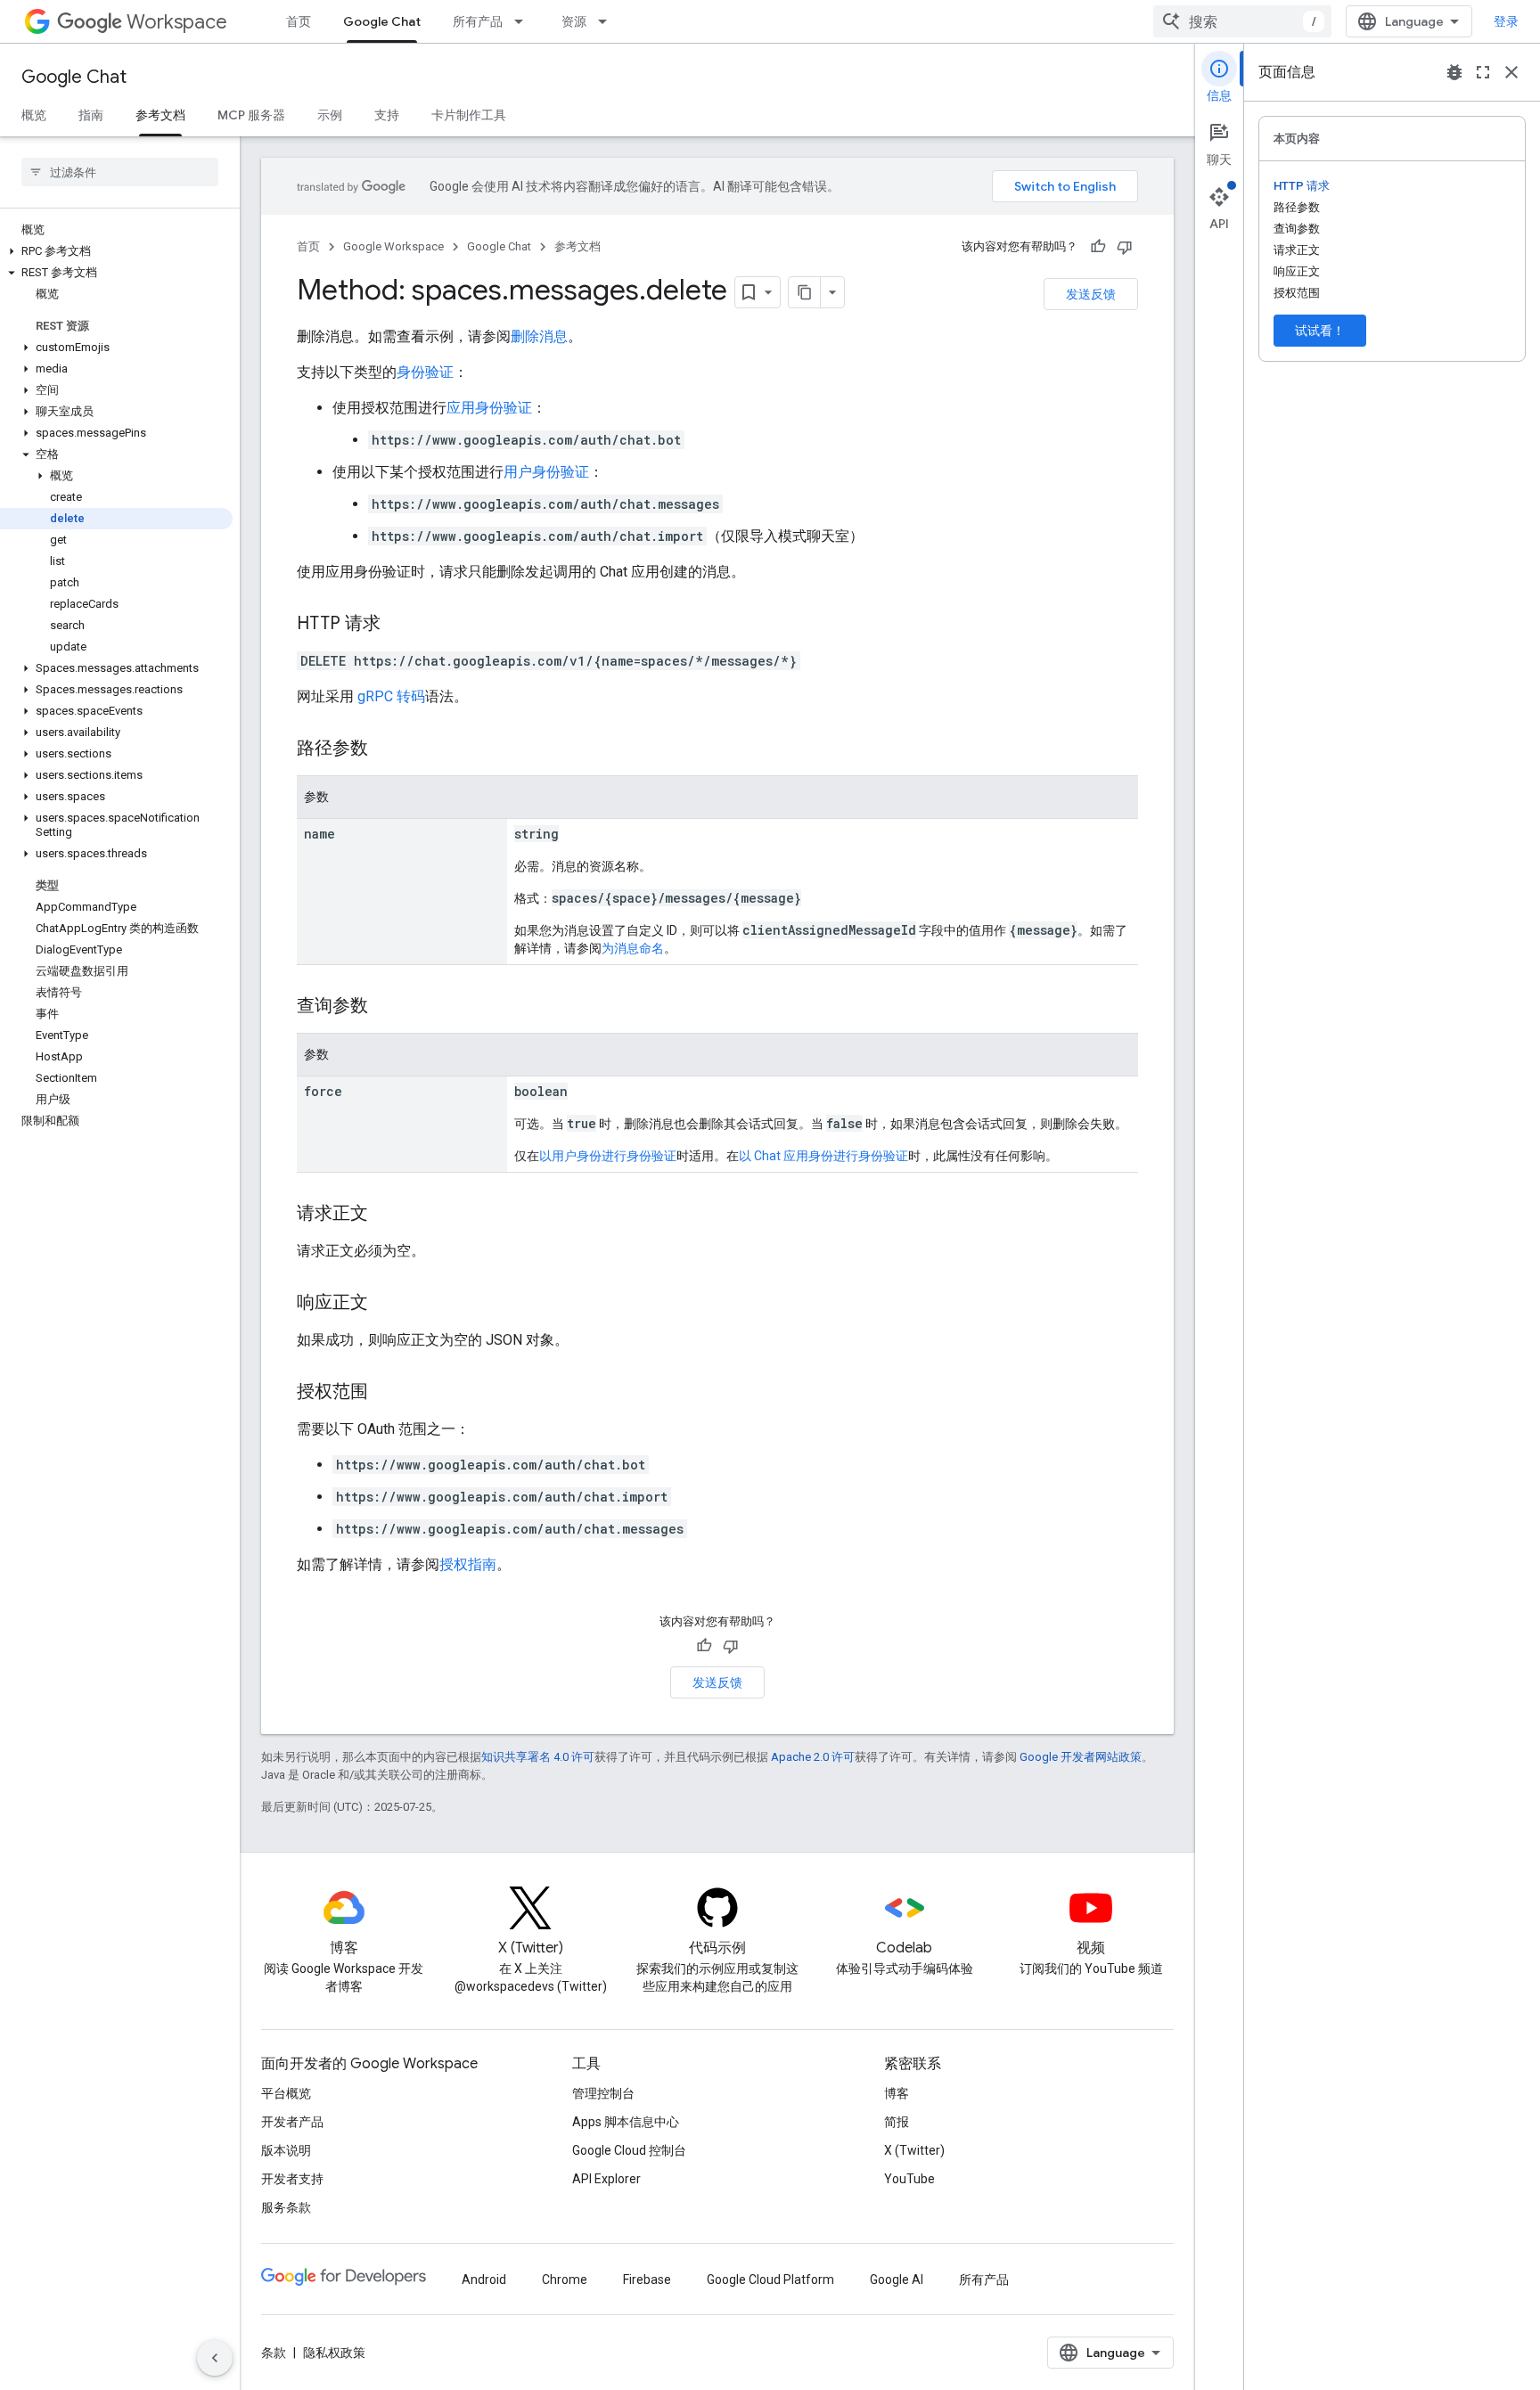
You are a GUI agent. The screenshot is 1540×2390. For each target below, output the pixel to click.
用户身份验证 (546, 472)
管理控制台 (603, 2093)
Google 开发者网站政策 (1081, 1757)
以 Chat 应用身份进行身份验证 (823, 1156)
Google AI (897, 2280)
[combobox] (1242, 21)
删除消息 (539, 336)
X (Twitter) (914, 2150)
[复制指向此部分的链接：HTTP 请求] (398, 625)
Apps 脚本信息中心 (626, 2122)
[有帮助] (1098, 247)
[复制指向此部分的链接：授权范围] (386, 1393)
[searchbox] (120, 172)
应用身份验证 (489, 408)
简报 (897, 2122)
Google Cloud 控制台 (629, 2150)
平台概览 (286, 2093)
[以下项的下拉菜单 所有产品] (524, 21)
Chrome (565, 2280)
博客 (897, 2093)
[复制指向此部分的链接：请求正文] (386, 1215)
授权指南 (468, 1564)
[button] (116, 251)
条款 (274, 2353)
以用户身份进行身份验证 (608, 1156)
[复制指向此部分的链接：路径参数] (386, 749)
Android (484, 2280)
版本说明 (286, 2150)
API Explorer (606, 2179)
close (1511, 72)
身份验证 (425, 372)
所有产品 (478, 21)
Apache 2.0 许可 (813, 1757)
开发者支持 (292, 2179)
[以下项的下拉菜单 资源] (608, 21)
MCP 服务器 (251, 115)
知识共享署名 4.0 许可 (538, 1757)
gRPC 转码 (391, 696)
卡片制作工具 (469, 115)
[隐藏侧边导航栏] (215, 2358)
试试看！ (1320, 331)
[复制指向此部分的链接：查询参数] (386, 1007)
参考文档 (160, 115)
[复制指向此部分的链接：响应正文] (386, 1304)
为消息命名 (633, 948)
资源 (574, 21)
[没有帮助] (1125, 247)
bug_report (1454, 72)
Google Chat (382, 21)
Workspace (177, 22)
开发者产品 (292, 2122)
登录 (1506, 21)
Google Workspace (393, 246)
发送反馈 (1091, 294)
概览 (34, 115)
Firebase (647, 2280)
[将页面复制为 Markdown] (805, 292)
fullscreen (1483, 72)
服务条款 (286, 2207)
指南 (91, 115)
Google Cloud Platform (770, 2280)
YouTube (909, 2179)
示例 (330, 115)
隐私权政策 (334, 2353)
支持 (387, 115)
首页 (299, 21)
